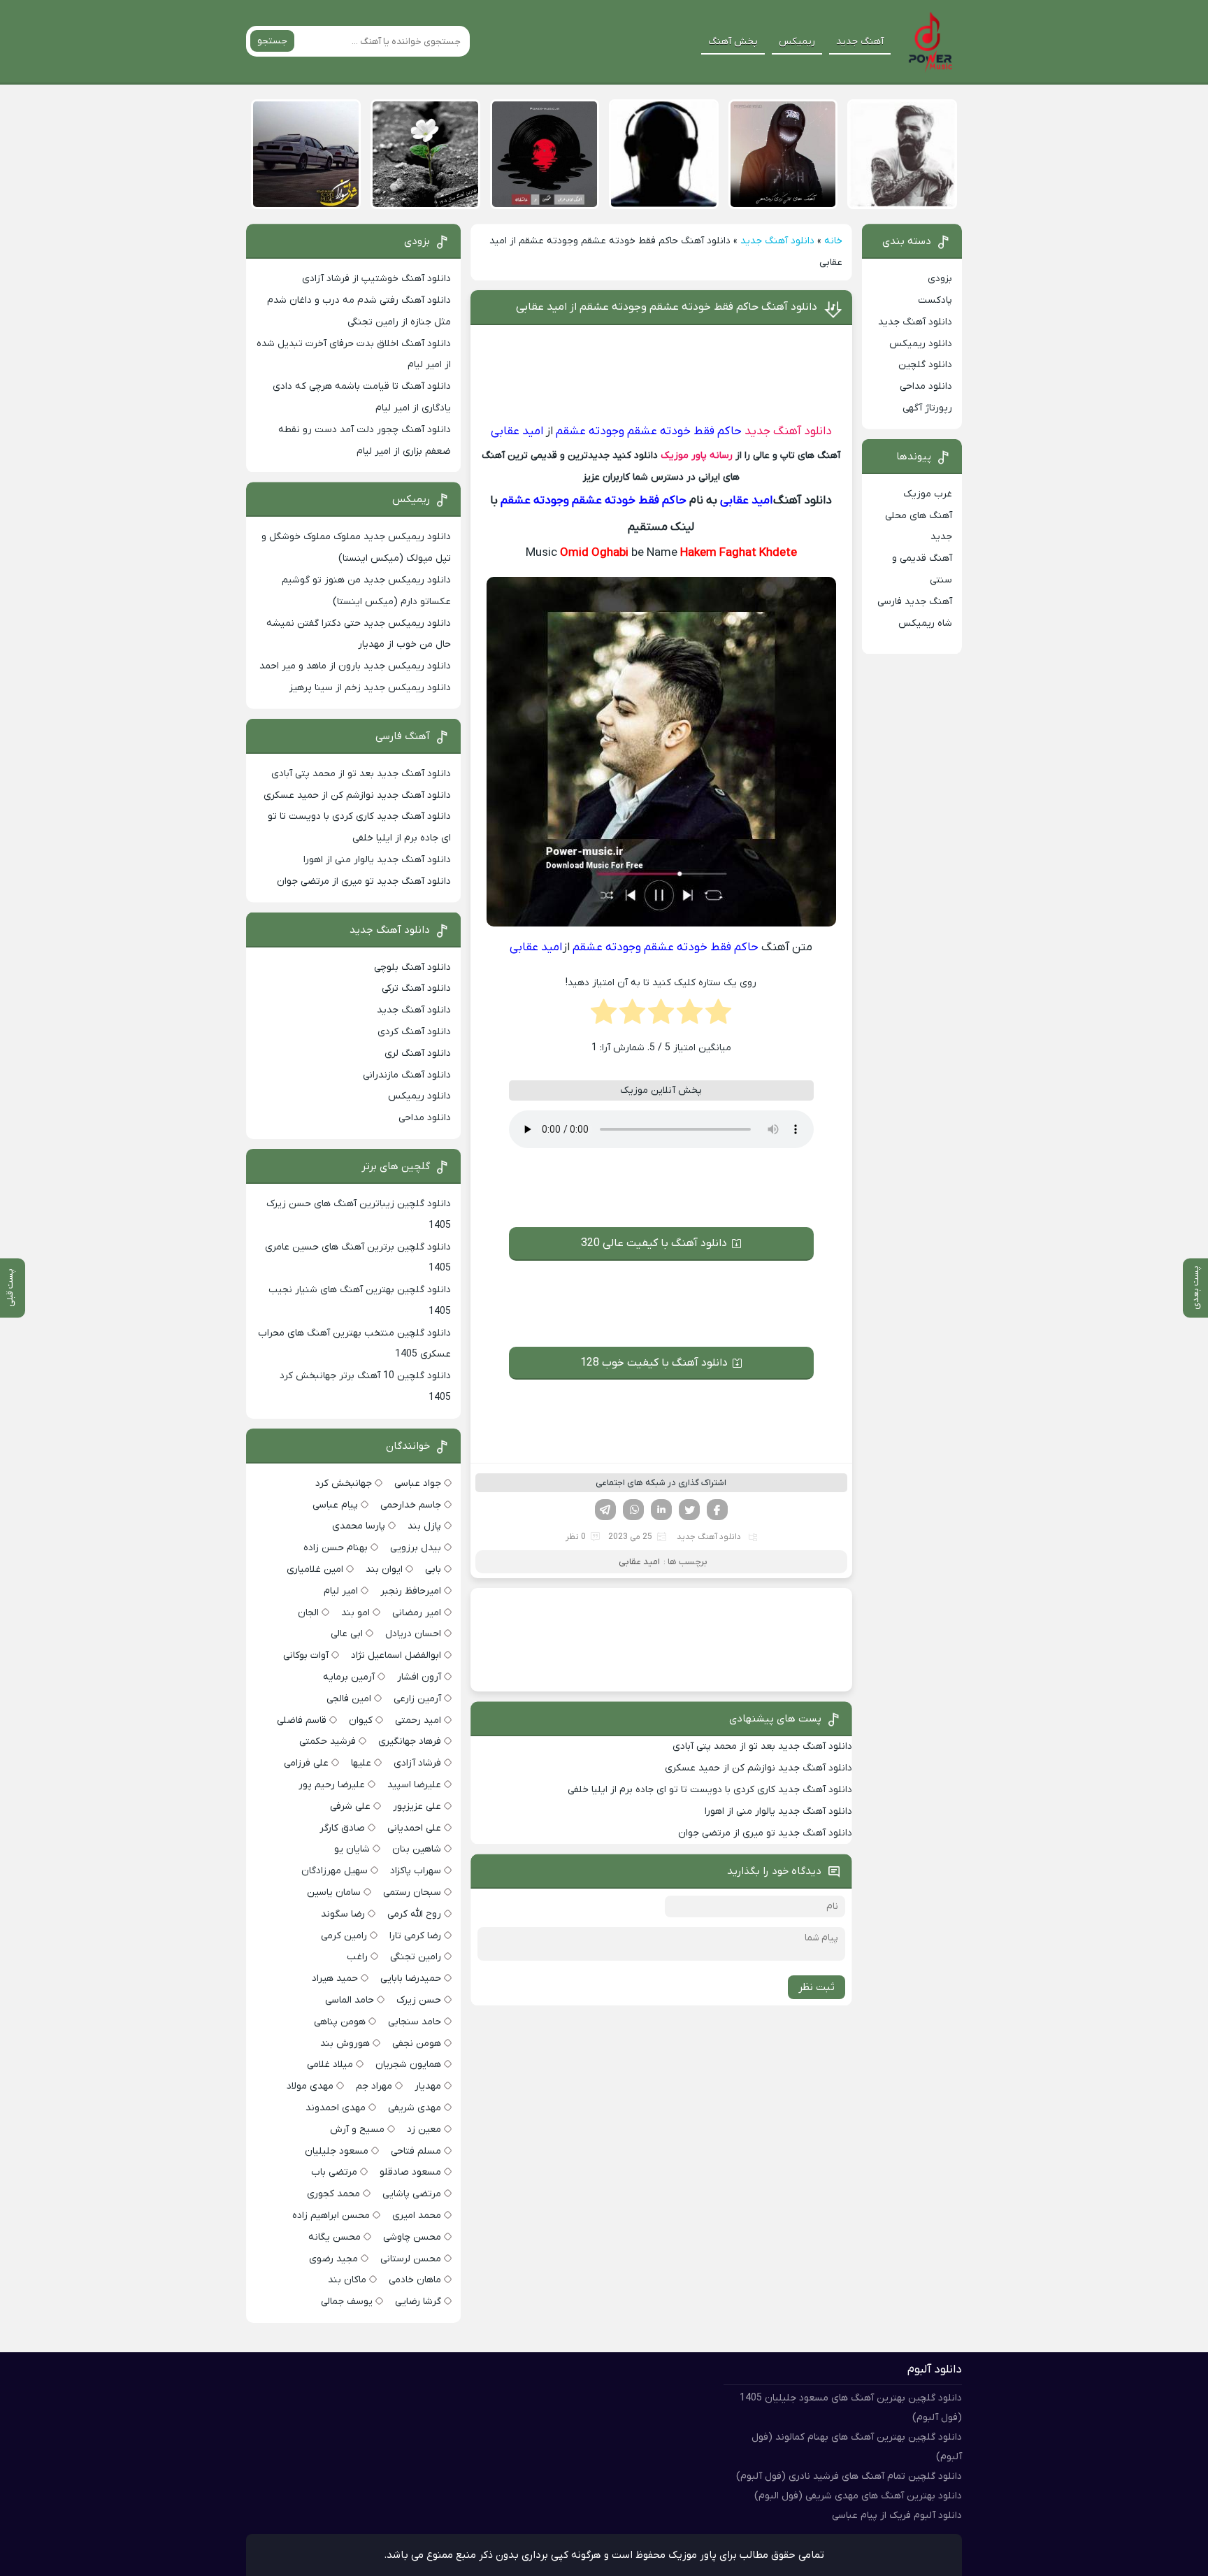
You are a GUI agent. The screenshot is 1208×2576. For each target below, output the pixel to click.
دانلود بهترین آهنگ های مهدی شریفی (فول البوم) (858, 2496)
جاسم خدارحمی (411, 1505)
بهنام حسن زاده (336, 1548)
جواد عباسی (418, 1483)
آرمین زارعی (417, 1699)
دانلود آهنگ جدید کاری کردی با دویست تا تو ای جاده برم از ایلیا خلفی (710, 1790)
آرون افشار (419, 1677)
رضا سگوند (343, 1914)
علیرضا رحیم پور (332, 1785)
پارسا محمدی (359, 1526)
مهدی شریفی (415, 2108)
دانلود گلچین (925, 365)
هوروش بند (345, 2044)
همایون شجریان (408, 2065)
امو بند (355, 1613)
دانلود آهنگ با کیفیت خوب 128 (654, 1363)
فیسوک (717, 1510)
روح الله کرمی (414, 1914)
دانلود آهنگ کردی (414, 1032)
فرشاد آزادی (417, 1763)
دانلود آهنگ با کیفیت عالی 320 (654, 1243)
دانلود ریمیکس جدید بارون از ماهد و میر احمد (355, 666)
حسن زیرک (419, 2000)
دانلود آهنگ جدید (777, 241)
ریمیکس (797, 42)
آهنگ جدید (860, 42)
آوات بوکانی (306, 1655)
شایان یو (352, 1849)
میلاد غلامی (330, 2065)
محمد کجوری (333, 2194)
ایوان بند (384, 1569)
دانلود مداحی (926, 386)
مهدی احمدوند (336, 2108)
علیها (361, 1763)
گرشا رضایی (418, 2302)
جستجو (272, 41)
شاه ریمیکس (925, 623)
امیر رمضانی (417, 1613)
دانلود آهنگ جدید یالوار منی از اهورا (778, 1811)
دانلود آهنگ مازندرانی (407, 1075)
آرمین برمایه (349, 1677)
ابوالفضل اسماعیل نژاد (396, 1655)
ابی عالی (347, 1634)
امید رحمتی (418, 1720)
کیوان (361, 1720)
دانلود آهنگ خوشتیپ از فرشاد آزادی (376, 279)
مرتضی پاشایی (412, 2194)
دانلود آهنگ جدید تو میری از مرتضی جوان (765, 1833)
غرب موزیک (928, 494)
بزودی (940, 279)
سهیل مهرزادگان (335, 1871)
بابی (433, 1569)
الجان (308, 1613)
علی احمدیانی (414, 1828)
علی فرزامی (306, 1763)
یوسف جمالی (347, 2302)
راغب (357, 1957)
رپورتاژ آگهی (927, 408)
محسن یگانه (335, 2237)
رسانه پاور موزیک (697, 456)
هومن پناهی (340, 2022)
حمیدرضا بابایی (411, 1978)
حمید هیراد (335, 1978)
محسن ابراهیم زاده (331, 2216)
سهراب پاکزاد (416, 1871)
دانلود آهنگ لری (418, 1053)
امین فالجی (349, 1699)
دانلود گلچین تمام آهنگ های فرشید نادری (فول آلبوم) (849, 2476)
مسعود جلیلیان (337, 2151)
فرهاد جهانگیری (410, 1741)
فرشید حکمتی (328, 1741)
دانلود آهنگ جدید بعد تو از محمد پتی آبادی (762, 1746)
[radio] (718, 1016)
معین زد (424, 2130)
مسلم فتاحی (416, 2151)
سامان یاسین (334, 1892)
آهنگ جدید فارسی (915, 602)
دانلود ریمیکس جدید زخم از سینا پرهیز (370, 688)
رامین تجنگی (416, 1957)
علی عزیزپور (417, 1806)
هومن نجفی (417, 2044)
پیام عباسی (335, 1505)
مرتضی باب (334, 2172)
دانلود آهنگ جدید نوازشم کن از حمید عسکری (758, 1768)
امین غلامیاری (315, 1569)
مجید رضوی (333, 2259)
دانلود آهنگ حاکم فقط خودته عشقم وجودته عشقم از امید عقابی (667, 307)
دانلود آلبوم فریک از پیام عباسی (897, 2516)
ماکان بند (347, 2280)
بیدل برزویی (416, 1548)
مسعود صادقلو (410, 2172)
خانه (833, 241)
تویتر (689, 1510)
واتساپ (633, 1510)
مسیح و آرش (357, 2130)
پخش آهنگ (733, 42)
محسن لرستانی (411, 2259)
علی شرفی (350, 1806)
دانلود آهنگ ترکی (416, 988)
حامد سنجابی (415, 2022)
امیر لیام (341, 1591)
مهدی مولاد (310, 2086)
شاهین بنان (417, 1849)
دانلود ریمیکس (921, 344)
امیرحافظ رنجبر (411, 1591)
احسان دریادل (413, 1634)
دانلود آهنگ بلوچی (412, 967)
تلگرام (605, 1510)
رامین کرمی (344, 1936)
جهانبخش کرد (344, 1483)
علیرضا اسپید (414, 1785)
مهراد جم (374, 2086)
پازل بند (424, 1526)
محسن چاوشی (412, 2237)
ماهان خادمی (415, 2280)
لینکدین (661, 1510)
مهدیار (428, 2086)
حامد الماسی (350, 2000)
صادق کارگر (342, 1828)
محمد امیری (417, 2216)
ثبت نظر (817, 1987)
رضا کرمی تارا (415, 1936)
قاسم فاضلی (302, 1720)
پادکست (935, 300)
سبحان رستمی (412, 1892)
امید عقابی (639, 1562)
